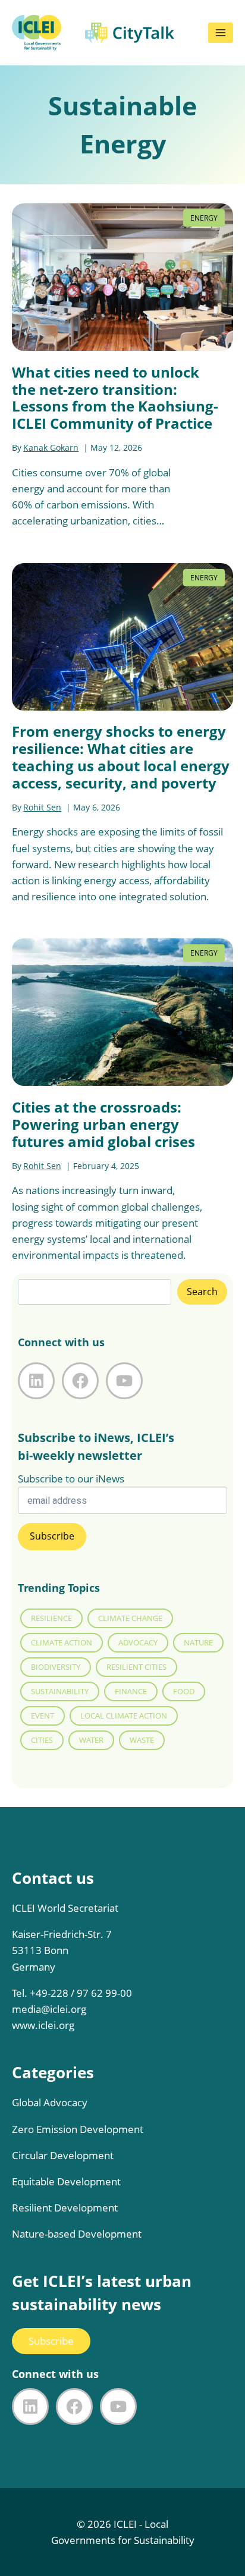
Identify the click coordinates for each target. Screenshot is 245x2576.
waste (142, 1740)
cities (42, 1740)
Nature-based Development (77, 2234)
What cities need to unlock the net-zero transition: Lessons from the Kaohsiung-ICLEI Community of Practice (115, 398)
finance (131, 1691)
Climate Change (130, 1618)
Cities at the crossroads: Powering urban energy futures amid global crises (103, 1124)
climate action (62, 1642)
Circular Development (63, 2155)
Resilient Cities (136, 1667)
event (43, 1716)
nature (198, 1642)
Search (202, 1292)
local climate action (124, 1716)
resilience (51, 1618)
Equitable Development (66, 2181)
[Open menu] (221, 33)
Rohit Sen (42, 807)
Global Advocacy (50, 2102)
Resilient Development (65, 2208)
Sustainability (60, 1691)
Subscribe (51, 2341)
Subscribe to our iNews (71, 1479)
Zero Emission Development (78, 2129)
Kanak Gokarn (51, 447)
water (91, 1740)
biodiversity (56, 1667)
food (184, 1691)
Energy (204, 218)
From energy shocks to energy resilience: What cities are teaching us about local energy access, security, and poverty (121, 757)
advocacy (138, 1642)
